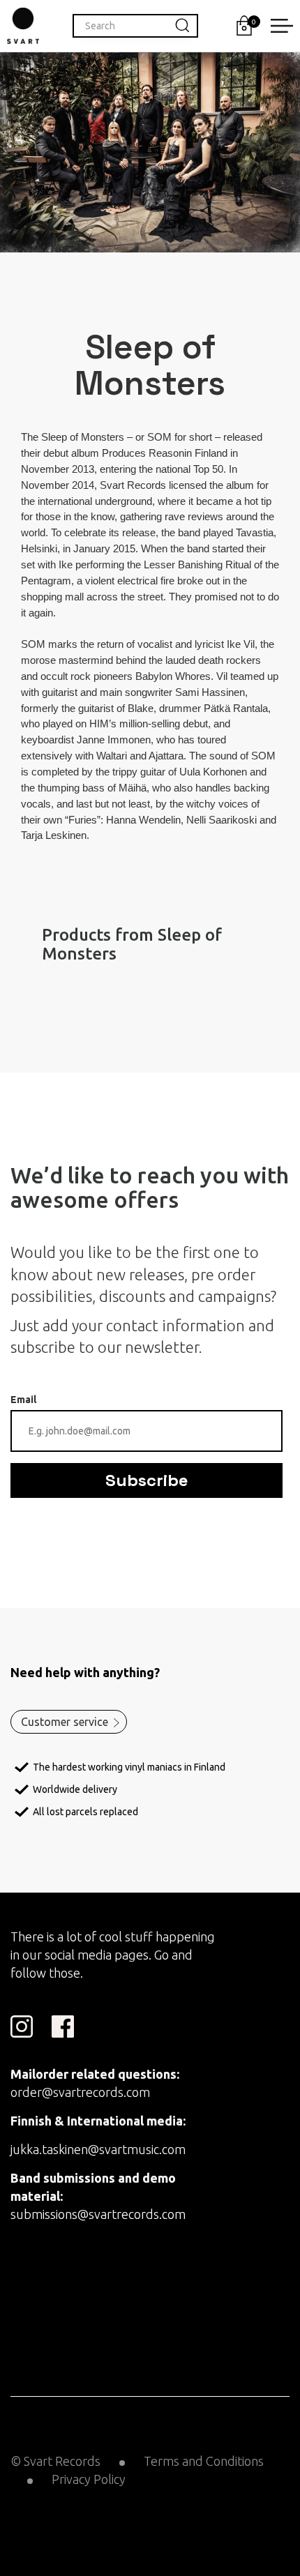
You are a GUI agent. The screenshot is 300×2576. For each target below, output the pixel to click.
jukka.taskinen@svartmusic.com (98, 2149)
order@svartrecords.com (80, 2092)
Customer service (65, 1722)
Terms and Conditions (204, 2461)
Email (23, 1400)
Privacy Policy (89, 2479)
